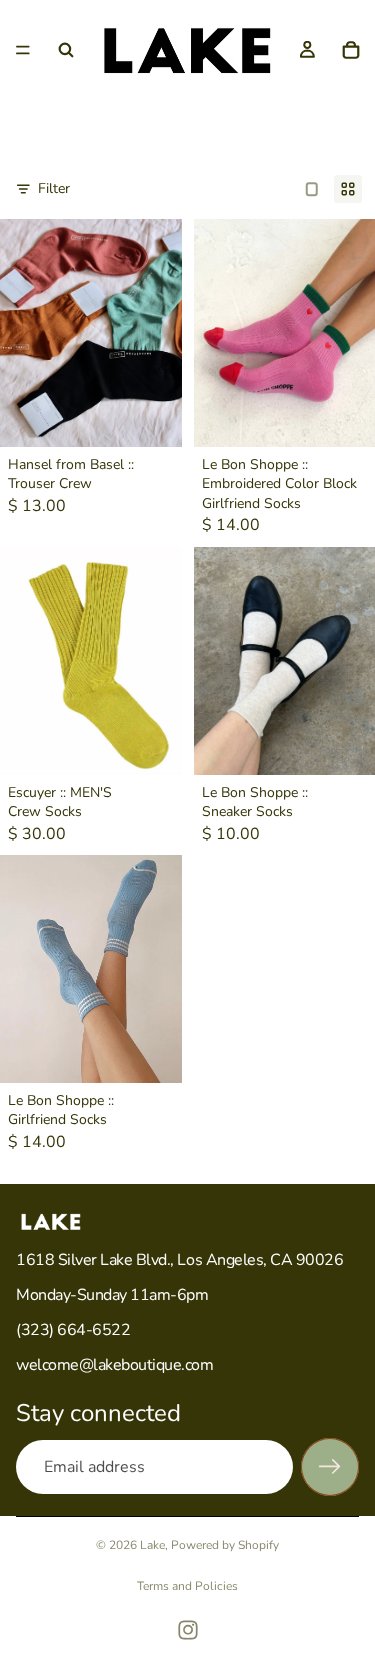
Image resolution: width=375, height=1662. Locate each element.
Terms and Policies (187, 1586)
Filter (54, 188)
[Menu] (23, 50)
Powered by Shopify (225, 1545)
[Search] (66, 50)
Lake (152, 1545)
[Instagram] (188, 1630)
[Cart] (351, 50)
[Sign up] (330, 1467)
